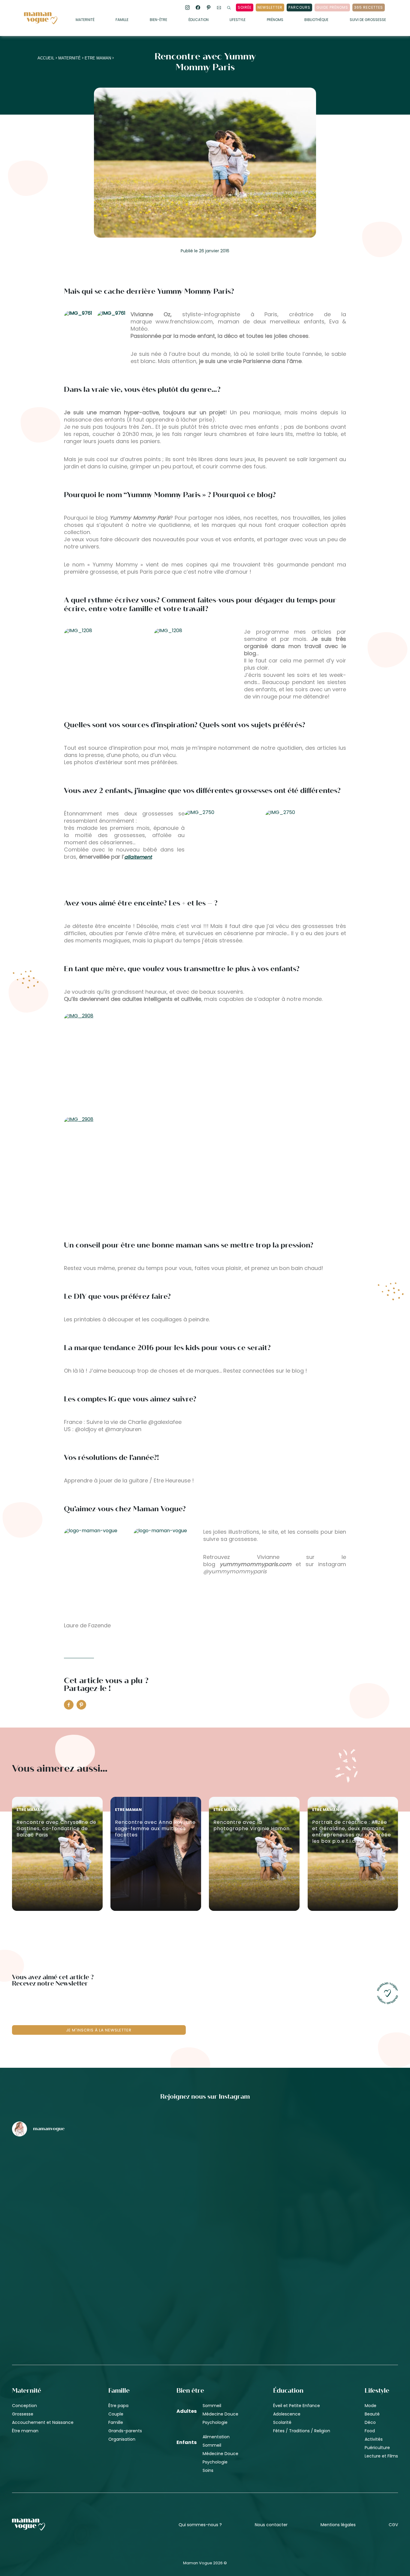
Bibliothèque (316, 20)
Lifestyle (238, 20)
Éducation (199, 20)
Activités (374, 2439)
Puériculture (377, 2448)
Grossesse (23, 2414)
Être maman (25, 2431)
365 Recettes (369, 7)
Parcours (299, 7)
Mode (371, 2406)
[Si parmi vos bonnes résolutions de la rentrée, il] (335, 2173)
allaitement (138, 857)
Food (370, 2431)
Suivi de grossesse (368, 20)
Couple (116, 2414)
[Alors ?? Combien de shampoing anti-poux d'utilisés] (205, 2173)
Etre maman (98, 58)
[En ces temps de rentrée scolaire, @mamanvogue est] (75, 2275)
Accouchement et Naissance (43, 2422)
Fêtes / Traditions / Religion (302, 2431)
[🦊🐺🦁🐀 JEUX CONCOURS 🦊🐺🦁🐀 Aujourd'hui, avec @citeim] (335, 2275)
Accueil (46, 58)
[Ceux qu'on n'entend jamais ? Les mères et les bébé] (205, 2275)
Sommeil (212, 2406)
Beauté (372, 2414)
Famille (122, 20)
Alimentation (216, 2437)
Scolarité (282, 2422)
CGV (393, 2525)
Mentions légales (338, 2525)
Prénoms (275, 20)
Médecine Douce (220, 2414)
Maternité (85, 20)
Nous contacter (271, 2525)
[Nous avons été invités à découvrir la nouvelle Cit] (75, 2173)
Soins (208, 2470)
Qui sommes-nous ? (200, 2525)
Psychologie (215, 2422)
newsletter (270, 7)
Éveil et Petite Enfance (297, 2406)
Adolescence (287, 2414)
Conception (24, 2406)
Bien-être (158, 20)
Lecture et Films (381, 2456)
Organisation (122, 2439)
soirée (245, 7)
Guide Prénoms (332, 7)
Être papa (118, 2406)
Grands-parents (125, 2431)
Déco (370, 2422)
